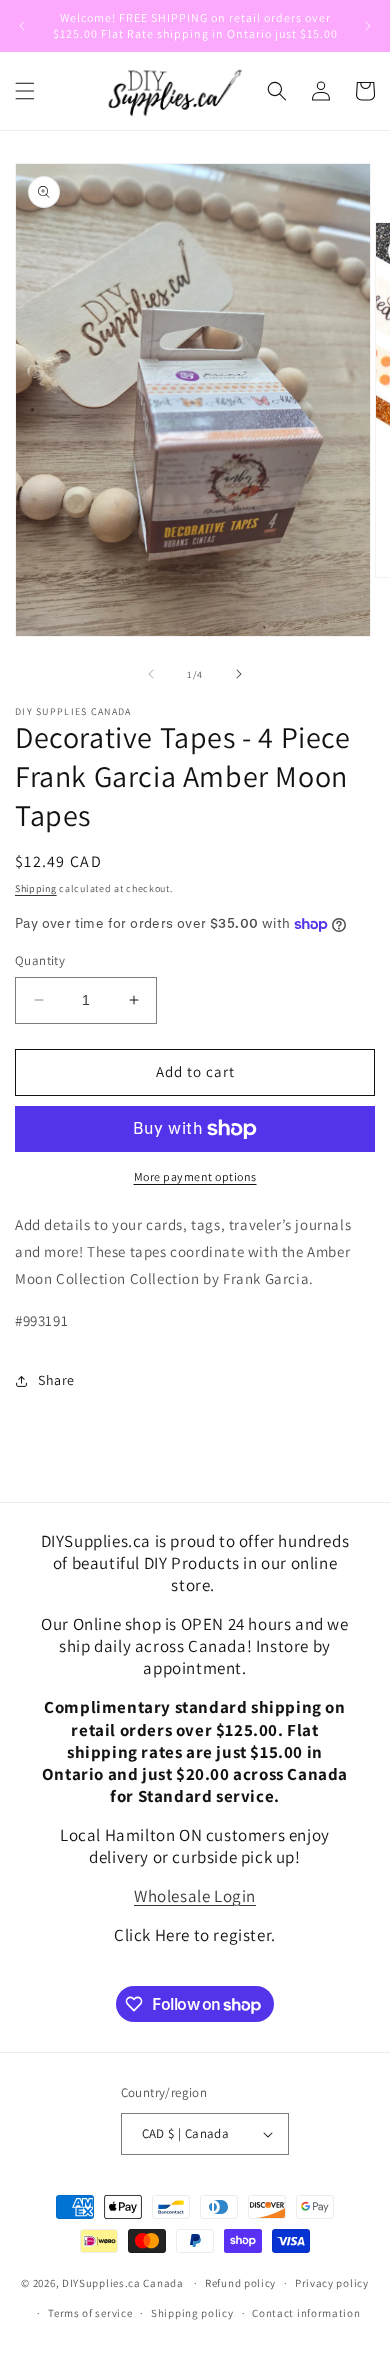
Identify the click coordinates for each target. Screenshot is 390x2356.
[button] (25, 91)
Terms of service (90, 2313)
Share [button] (56, 1380)
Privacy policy (332, 2283)
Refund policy (240, 2283)
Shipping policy (192, 2313)
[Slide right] (239, 674)
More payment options (195, 1176)
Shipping (36, 888)
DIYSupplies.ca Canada (123, 2283)
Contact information (306, 2313)
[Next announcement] (368, 26)
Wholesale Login (195, 1896)
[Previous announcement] (22, 26)
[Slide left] (151, 674)
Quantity (40, 960)
